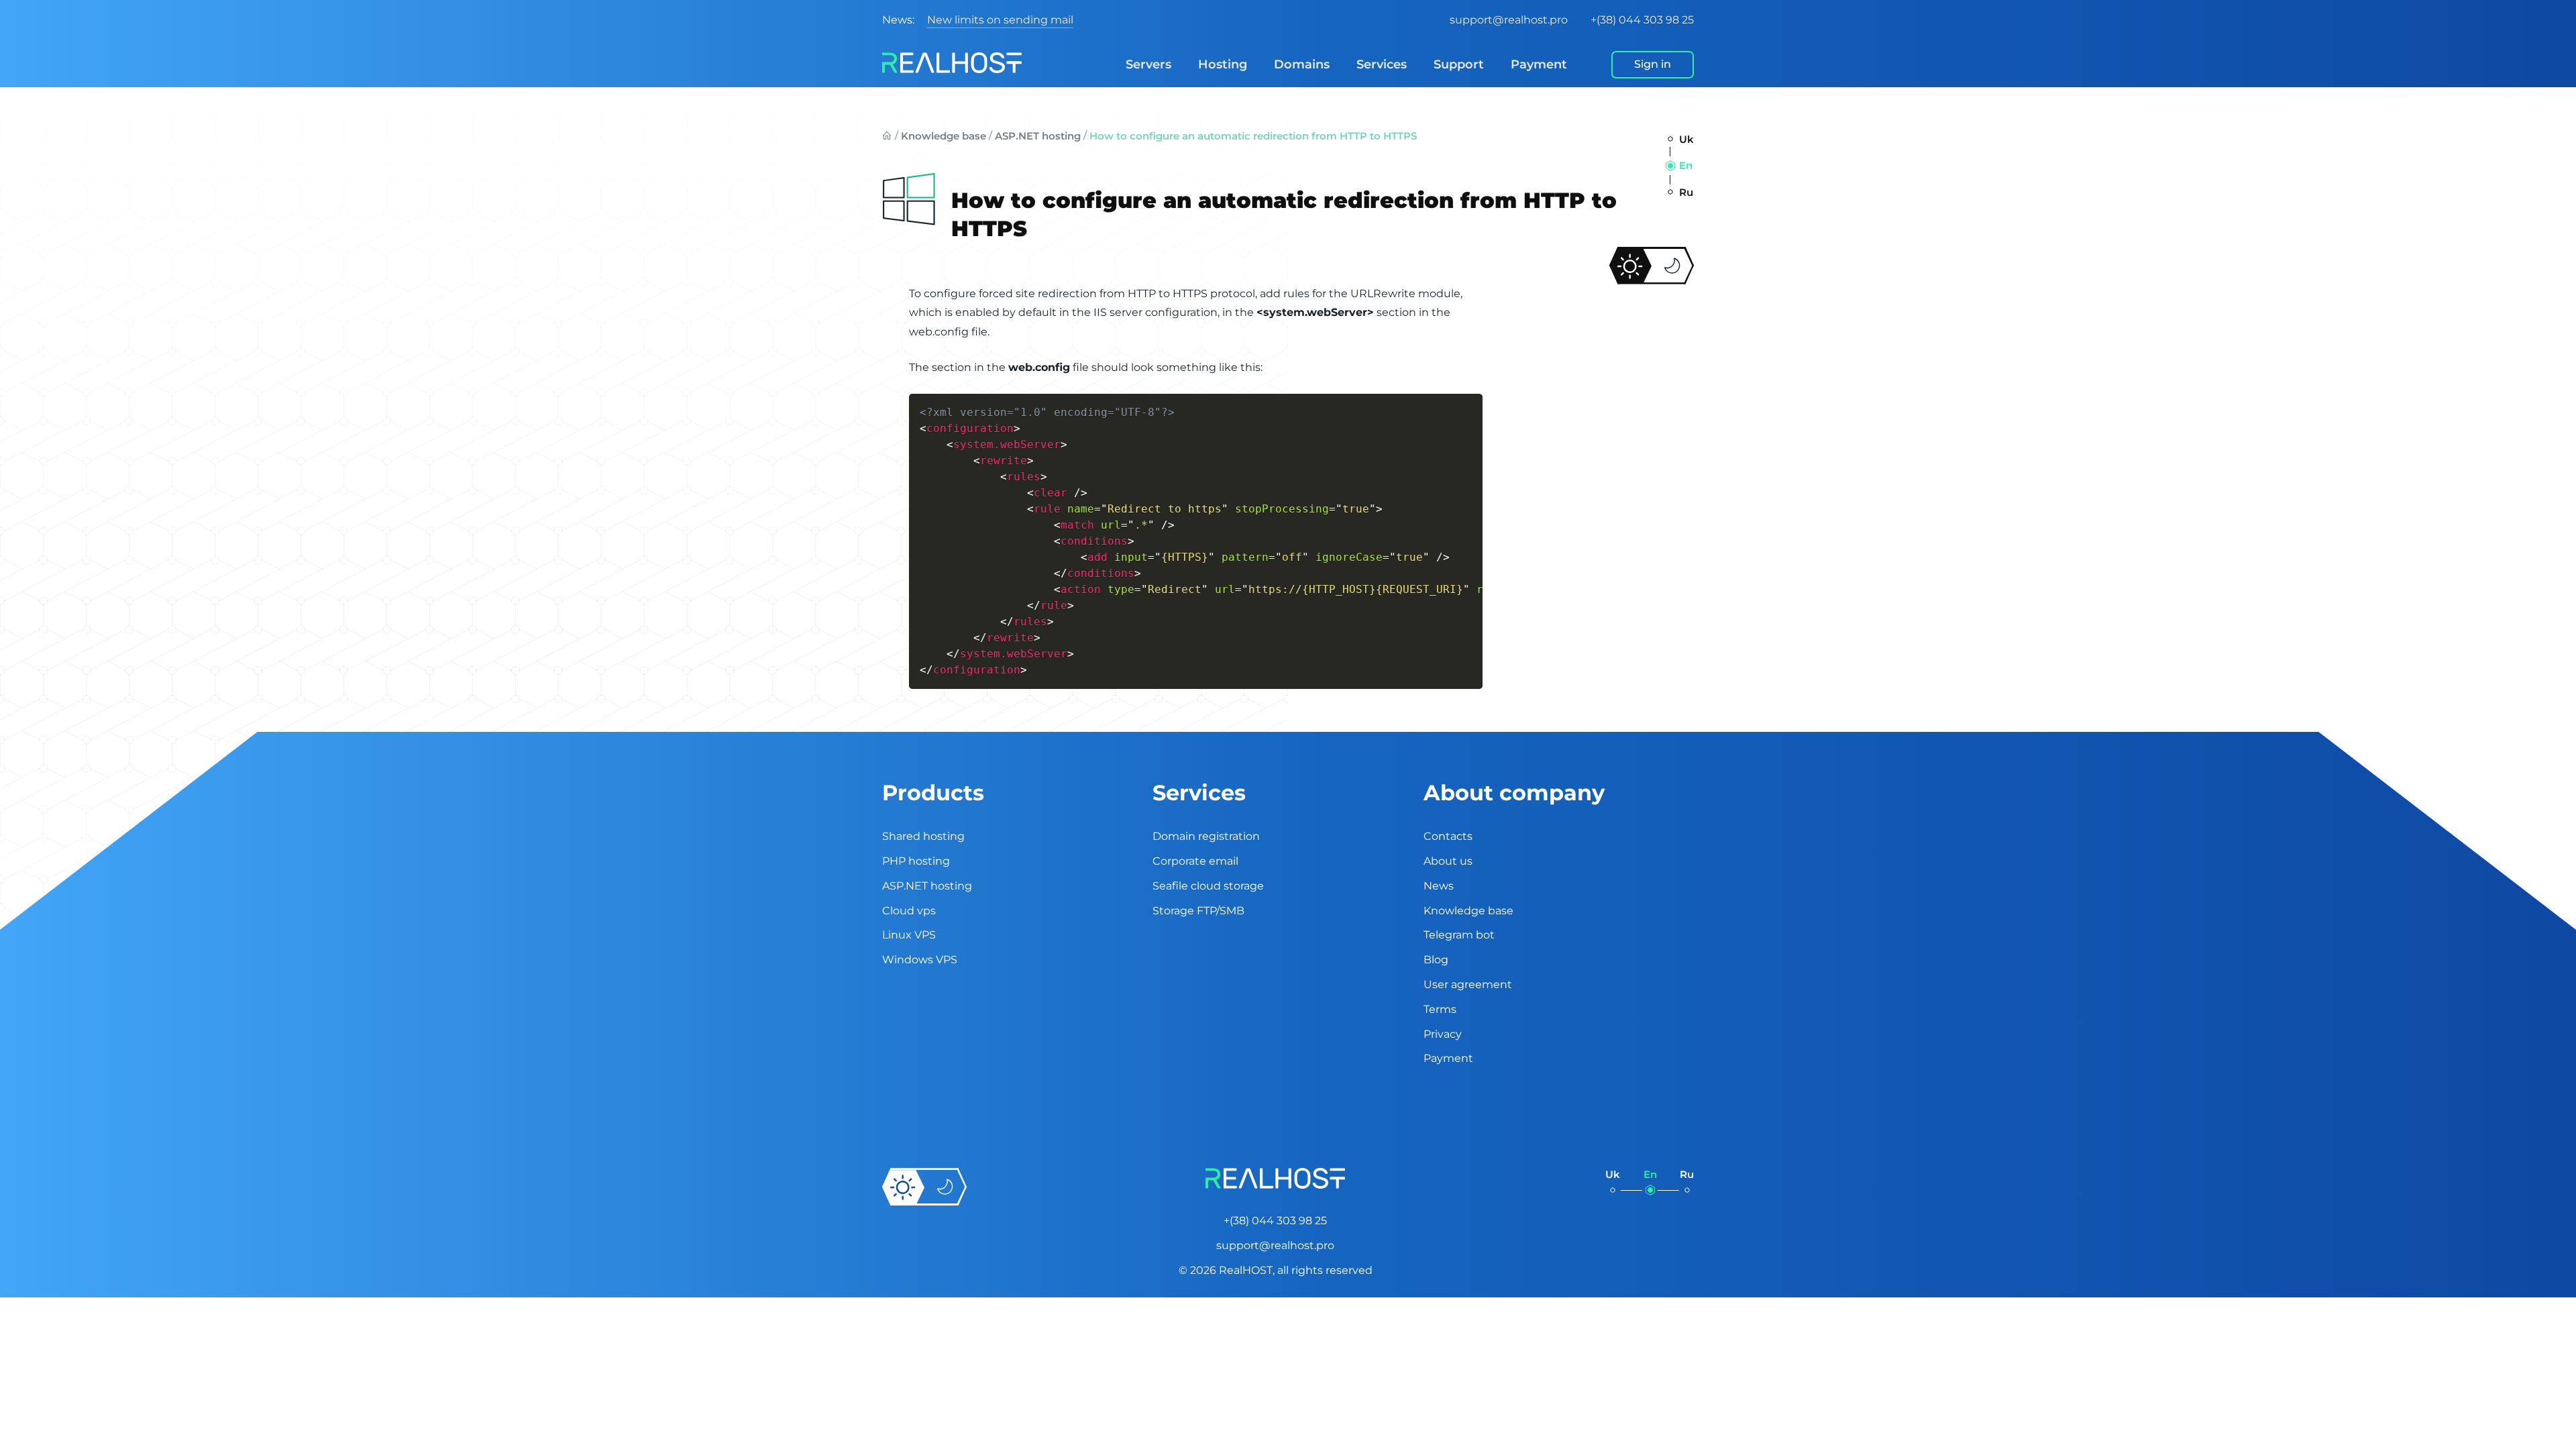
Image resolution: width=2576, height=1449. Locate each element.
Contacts (1448, 836)
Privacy (1443, 1034)
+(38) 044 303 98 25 (1642, 20)
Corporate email (1195, 861)
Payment (1539, 64)
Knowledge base (944, 136)
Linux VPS (909, 935)
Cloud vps (909, 911)
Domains (1302, 64)
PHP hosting (916, 861)
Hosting (1223, 64)
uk (1686, 139)
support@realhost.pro (1509, 20)
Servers (1148, 64)
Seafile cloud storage (1208, 886)
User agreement (1468, 984)
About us (1448, 861)
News (1439, 886)
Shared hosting (923, 836)
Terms (1440, 1009)
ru (1686, 192)
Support (1459, 64)
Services (1382, 64)
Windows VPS (920, 960)
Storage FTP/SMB (1198, 911)
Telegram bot (1459, 935)
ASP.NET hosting (1038, 136)
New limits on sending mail (1000, 20)
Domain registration (1206, 836)
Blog (1436, 960)
